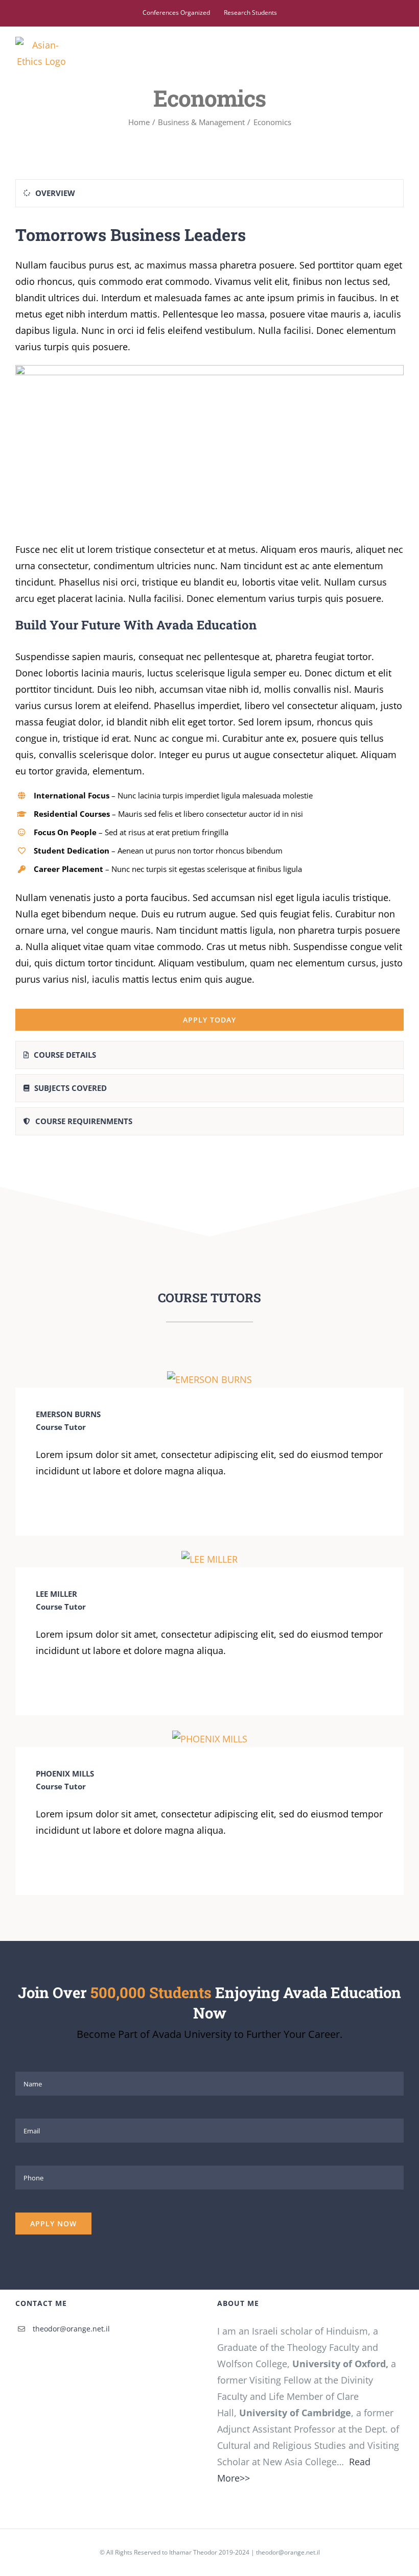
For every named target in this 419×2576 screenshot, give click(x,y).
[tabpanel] (209, 627)
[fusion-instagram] (72, 1506)
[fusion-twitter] (55, 1506)
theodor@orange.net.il (71, 2329)
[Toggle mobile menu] (400, 51)
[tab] (209, 193)
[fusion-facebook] (39, 1506)
